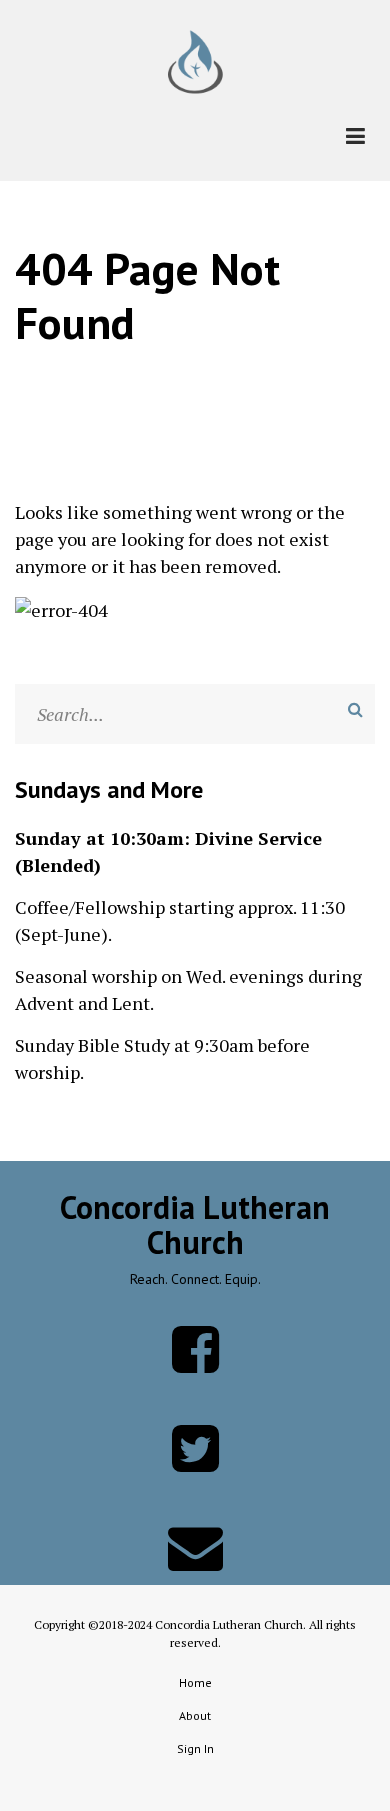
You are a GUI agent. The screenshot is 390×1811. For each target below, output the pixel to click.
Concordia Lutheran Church (195, 1225)
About (195, 1715)
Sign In (195, 1748)
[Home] (195, 60)
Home (195, 1682)
